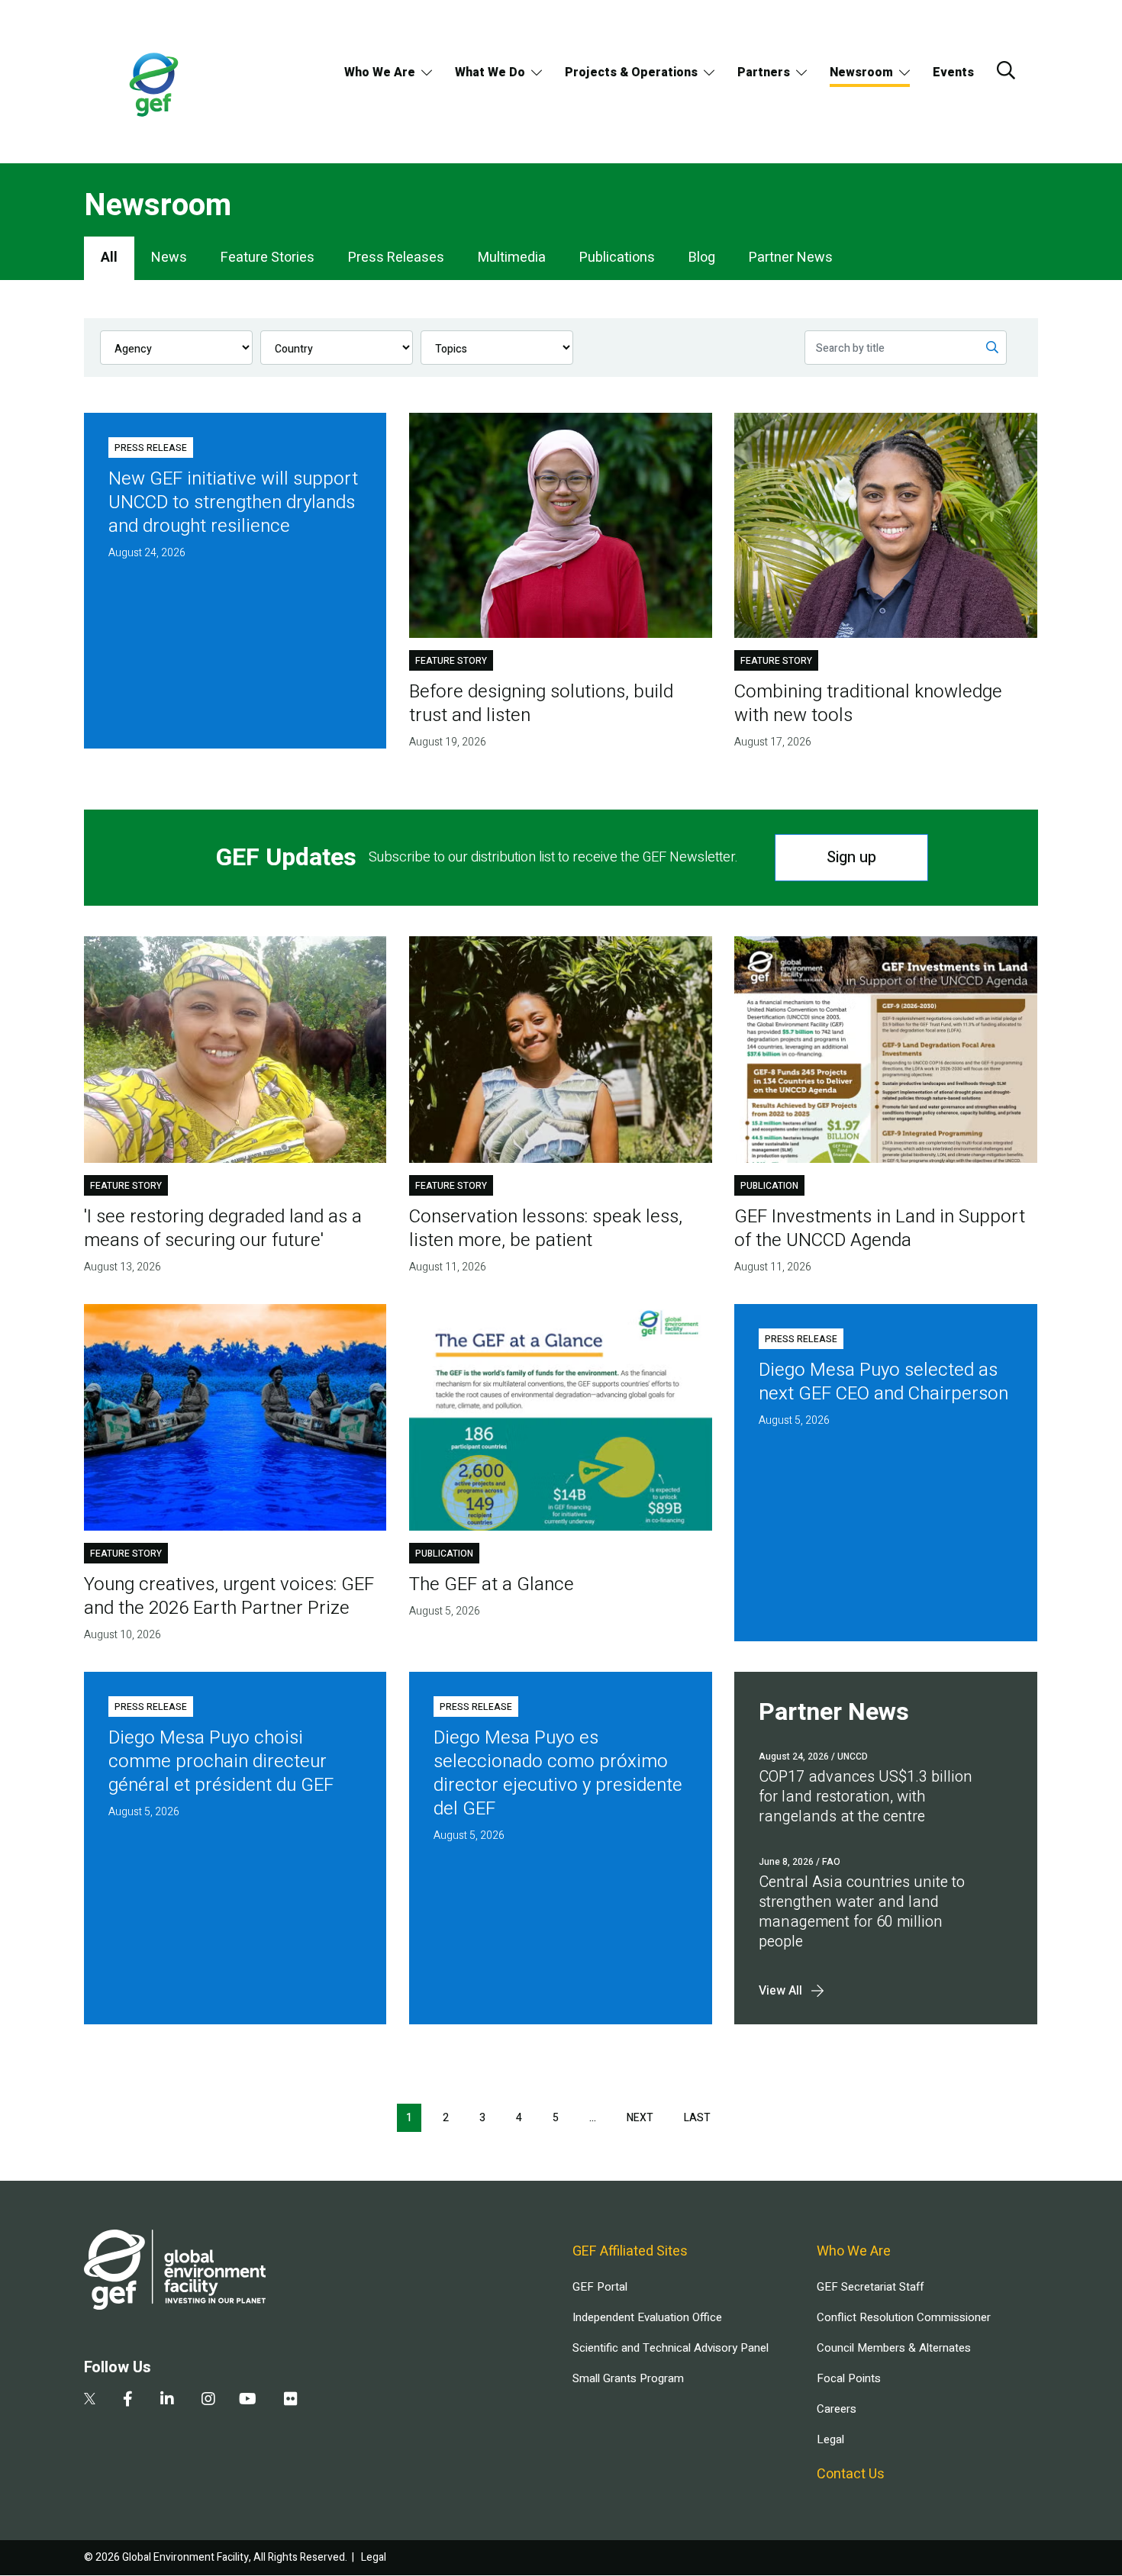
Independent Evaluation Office (647, 2317)
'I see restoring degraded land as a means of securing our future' (223, 1228)
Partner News (791, 258)
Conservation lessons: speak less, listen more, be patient (546, 1228)
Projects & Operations (631, 72)
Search (1006, 70)
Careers (837, 2409)
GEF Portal (600, 2287)
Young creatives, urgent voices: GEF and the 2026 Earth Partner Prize (229, 1596)
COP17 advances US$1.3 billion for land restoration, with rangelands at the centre (866, 1797)
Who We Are (380, 72)
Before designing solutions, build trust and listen (541, 704)
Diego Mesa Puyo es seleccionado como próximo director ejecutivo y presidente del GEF (558, 1773)
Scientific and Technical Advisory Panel (671, 2348)
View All (780, 1991)
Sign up (851, 857)
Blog (702, 258)
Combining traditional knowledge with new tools (868, 704)
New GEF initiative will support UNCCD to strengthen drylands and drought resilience (233, 502)
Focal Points (849, 2378)
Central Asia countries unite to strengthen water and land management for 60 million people (862, 1912)
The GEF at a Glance (492, 1584)
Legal (830, 2439)
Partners (764, 72)
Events (953, 72)
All (109, 258)
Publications (617, 258)
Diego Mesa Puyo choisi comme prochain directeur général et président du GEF (221, 1761)
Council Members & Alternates (894, 2348)
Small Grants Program (628, 2378)
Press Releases (396, 258)
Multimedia (512, 258)
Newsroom (861, 72)
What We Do (490, 72)
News (169, 258)
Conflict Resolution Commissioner (904, 2317)
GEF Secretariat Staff (870, 2287)
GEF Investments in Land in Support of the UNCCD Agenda (880, 1228)
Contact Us (851, 2474)
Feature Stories (268, 258)
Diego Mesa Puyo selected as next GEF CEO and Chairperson (883, 1382)
